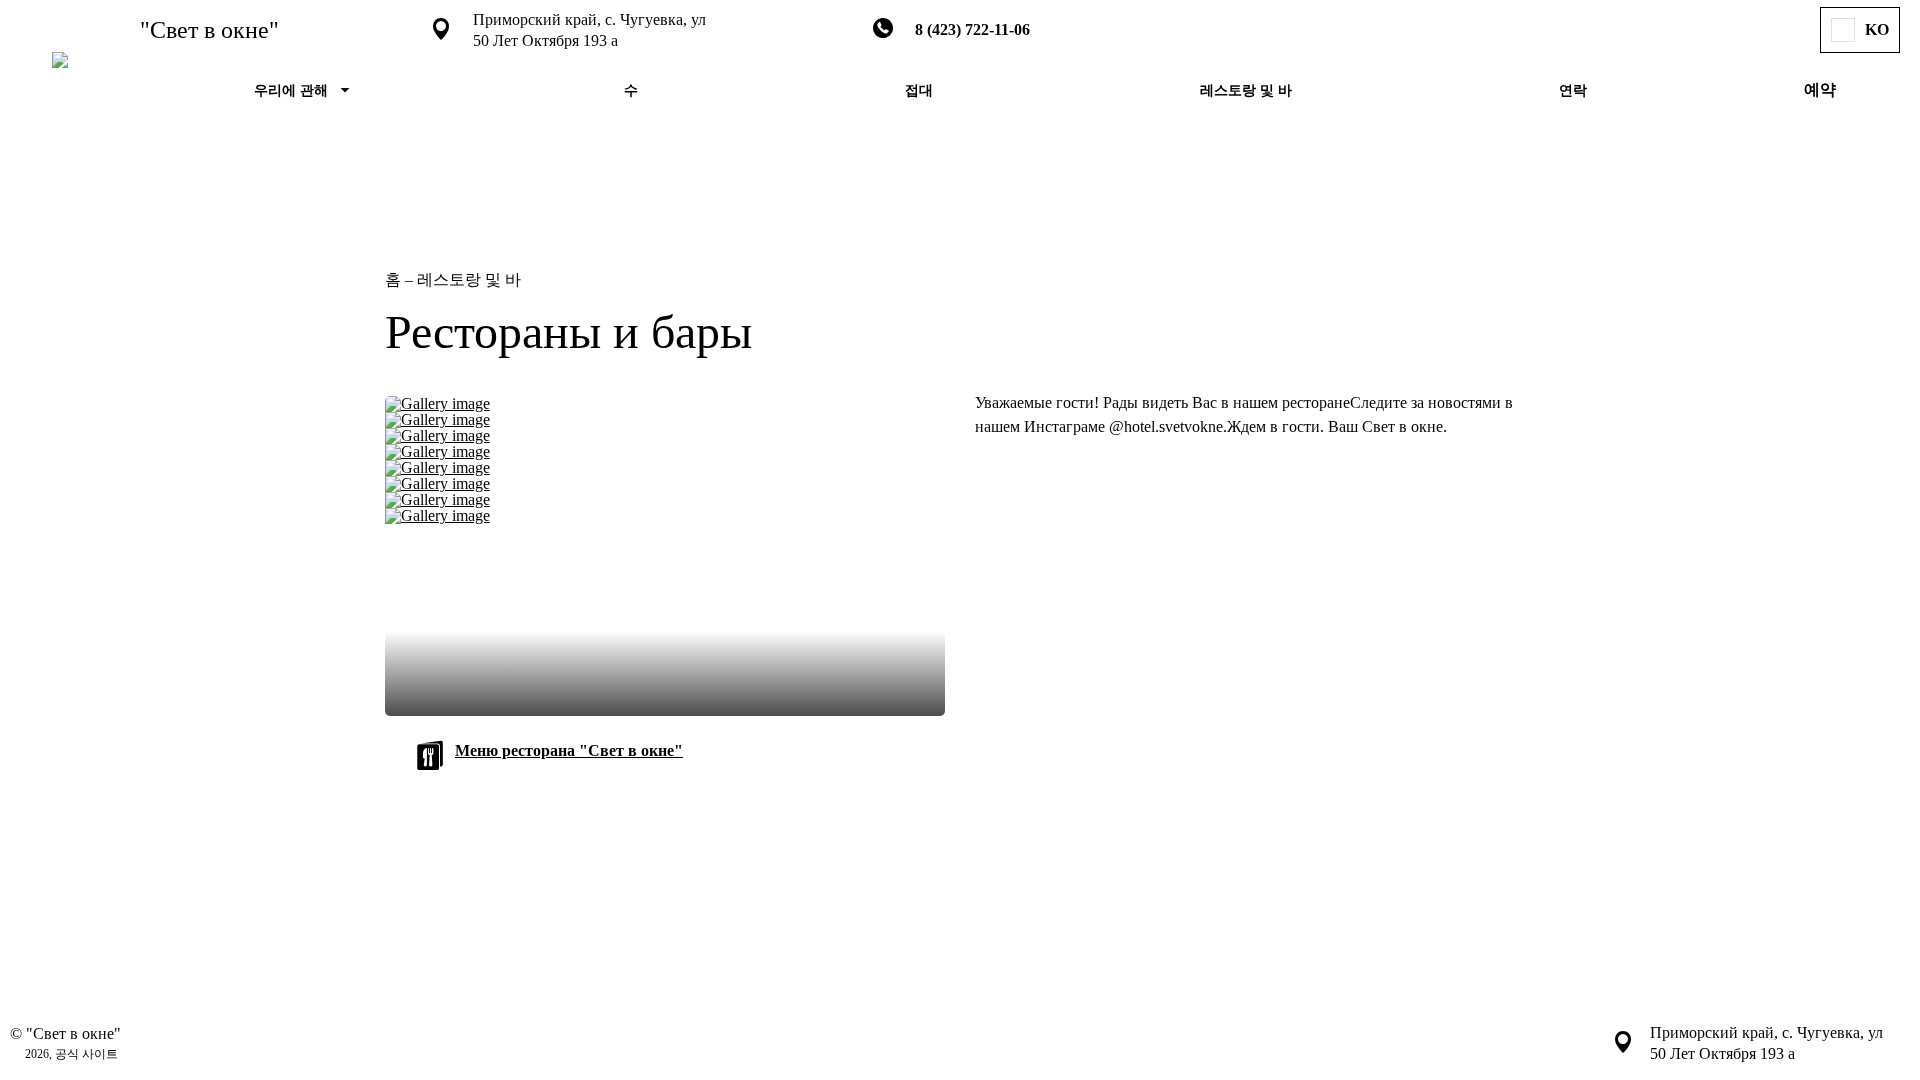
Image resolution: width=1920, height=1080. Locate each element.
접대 (919, 90)
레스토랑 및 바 (1246, 90)
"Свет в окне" (209, 30)
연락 (1573, 90)
